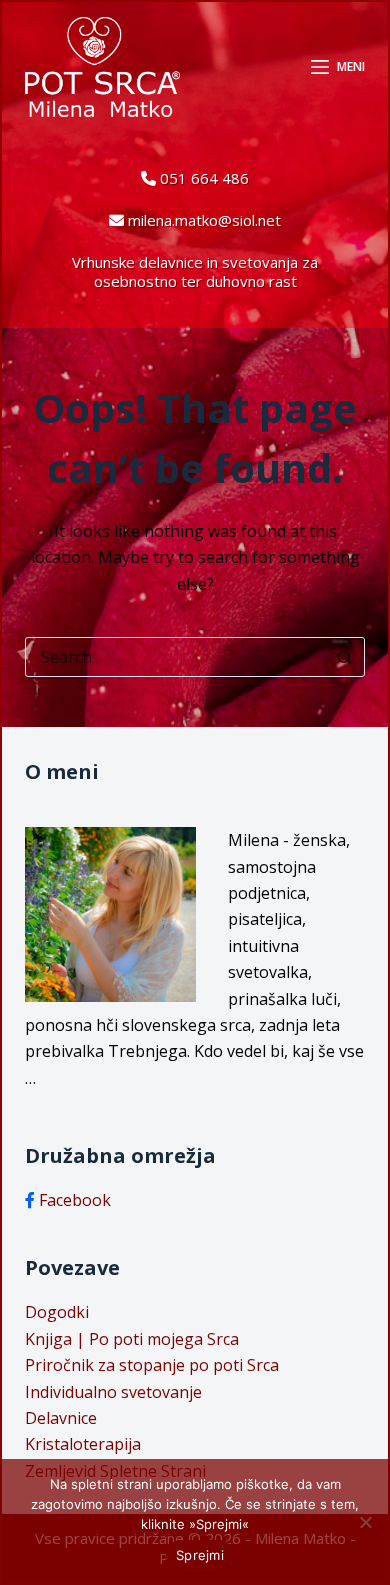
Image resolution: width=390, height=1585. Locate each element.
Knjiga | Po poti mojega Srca (132, 1339)
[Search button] (345, 657)
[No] (365, 1522)
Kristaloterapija (83, 1444)
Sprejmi (200, 1555)
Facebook (75, 1200)
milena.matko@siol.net (204, 220)
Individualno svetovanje (113, 1392)
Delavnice (61, 1418)
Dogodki (57, 1312)
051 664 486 (204, 178)
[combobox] (175, 657)
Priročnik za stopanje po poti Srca (152, 1365)
